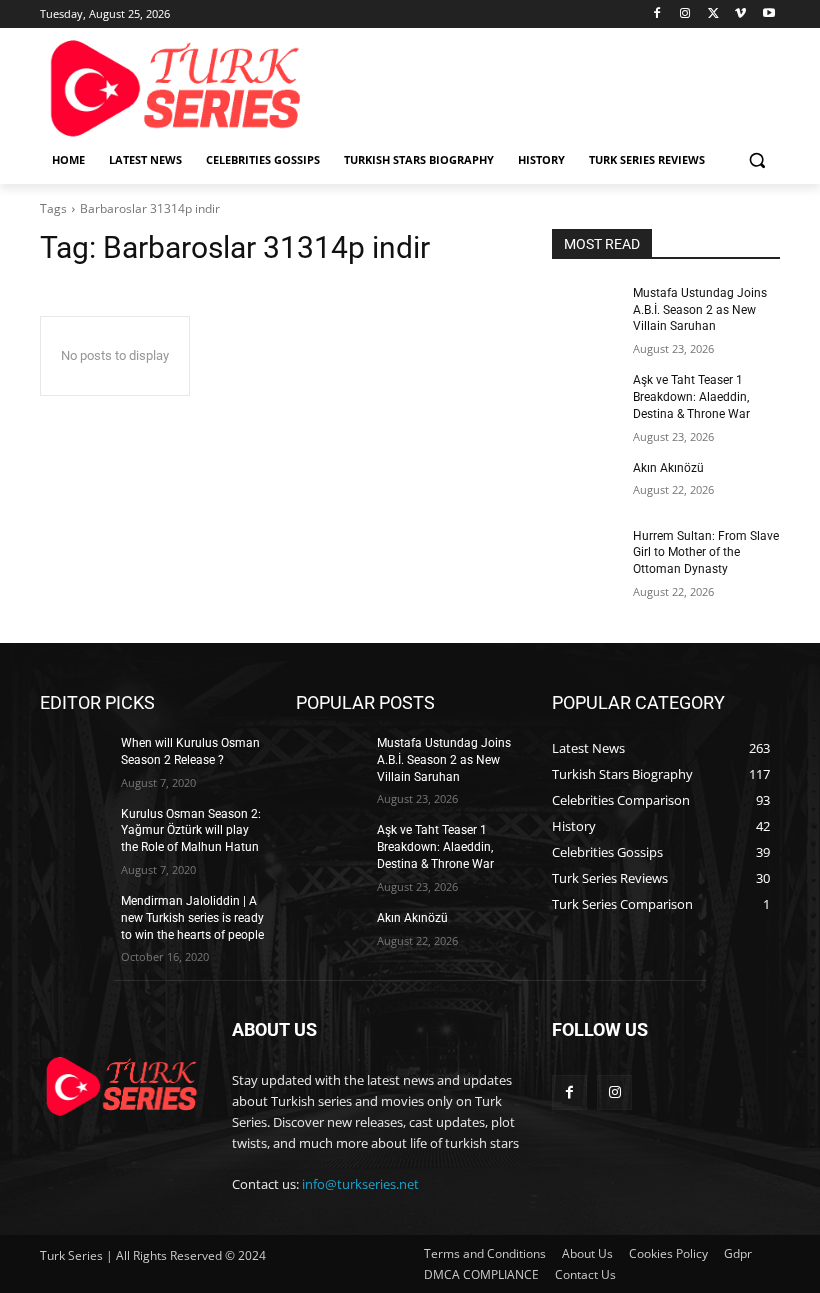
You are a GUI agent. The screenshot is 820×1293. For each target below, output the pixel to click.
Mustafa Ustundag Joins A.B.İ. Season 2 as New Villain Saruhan (700, 310)
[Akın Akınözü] (586, 484)
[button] (756, 160)
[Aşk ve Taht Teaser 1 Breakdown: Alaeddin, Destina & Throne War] (586, 396)
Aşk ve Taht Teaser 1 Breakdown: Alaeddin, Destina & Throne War (691, 397)
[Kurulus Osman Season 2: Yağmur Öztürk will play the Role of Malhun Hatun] (74, 830)
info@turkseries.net (360, 1184)
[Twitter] (713, 14)
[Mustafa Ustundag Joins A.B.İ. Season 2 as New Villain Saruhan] (586, 309)
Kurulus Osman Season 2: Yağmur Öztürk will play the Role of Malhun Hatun (191, 831)
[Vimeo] (740, 14)
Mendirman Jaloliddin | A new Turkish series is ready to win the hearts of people (192, 918)
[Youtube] (768, 14)
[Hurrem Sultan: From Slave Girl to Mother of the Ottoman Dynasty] (586, 552)
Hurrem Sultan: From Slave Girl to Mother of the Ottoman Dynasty (706, 553)
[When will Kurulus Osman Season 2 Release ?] (74, 759)
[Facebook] (657, 14)
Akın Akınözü (668, 468)
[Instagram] (685, 14)
